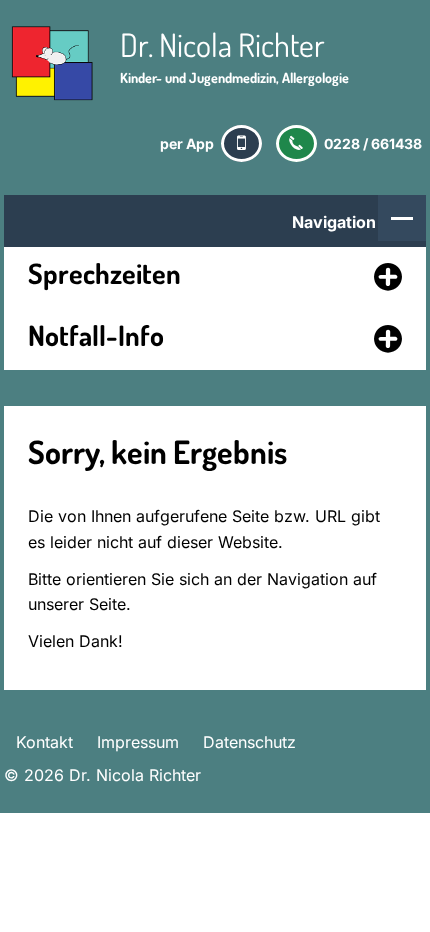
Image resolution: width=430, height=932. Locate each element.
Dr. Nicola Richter (222, 44)
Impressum (138, 742)
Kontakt (44, 742)
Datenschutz (249, 742)
